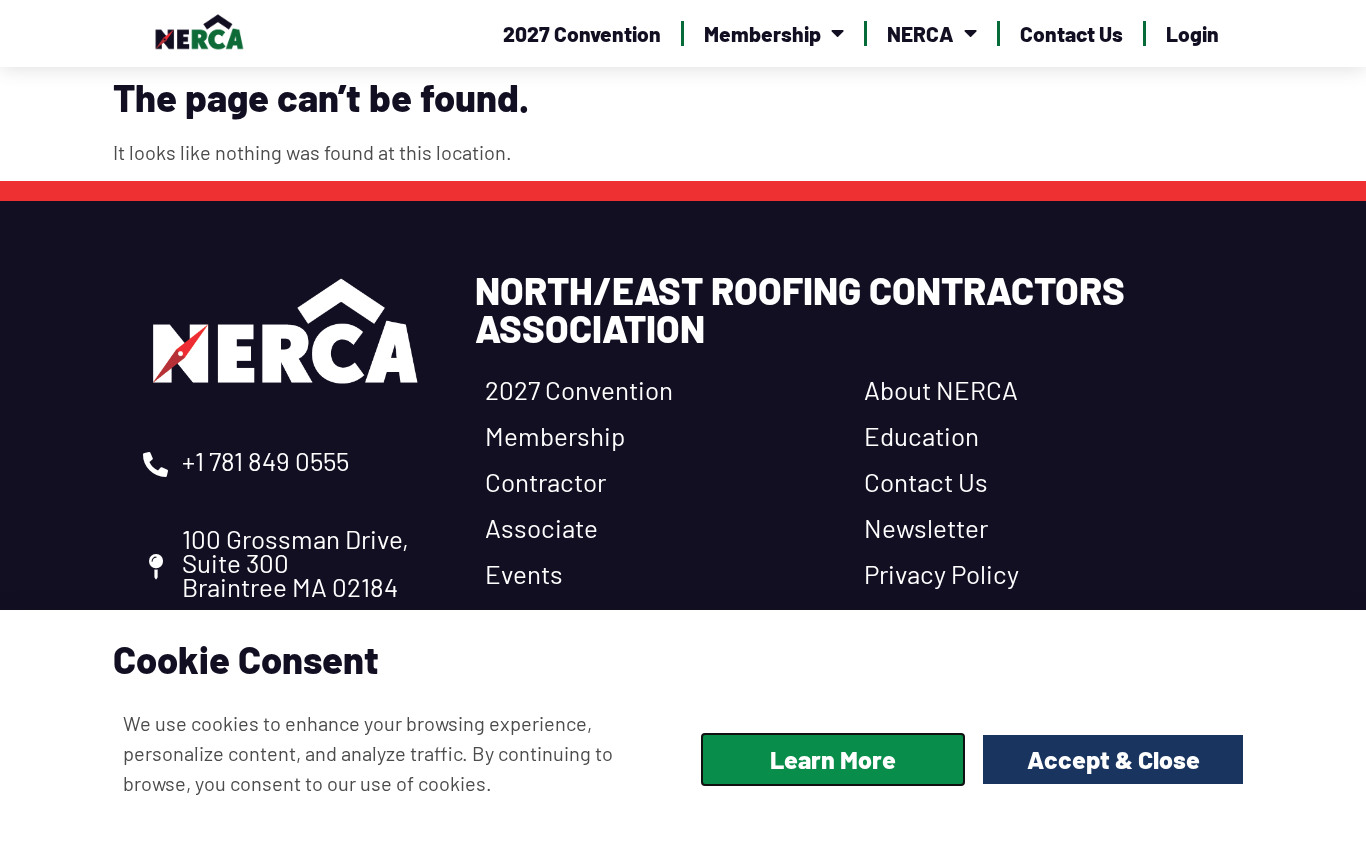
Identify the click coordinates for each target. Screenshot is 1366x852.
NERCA (920, 33)
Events (524, 573)
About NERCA (941, 389)
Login (1192, 33)
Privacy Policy (941, 573)
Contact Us (1071, 33)
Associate (541, 527)
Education (921, 435)
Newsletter (926, 527)
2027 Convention (582, 33)
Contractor (545, 481)
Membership (762, 33)
